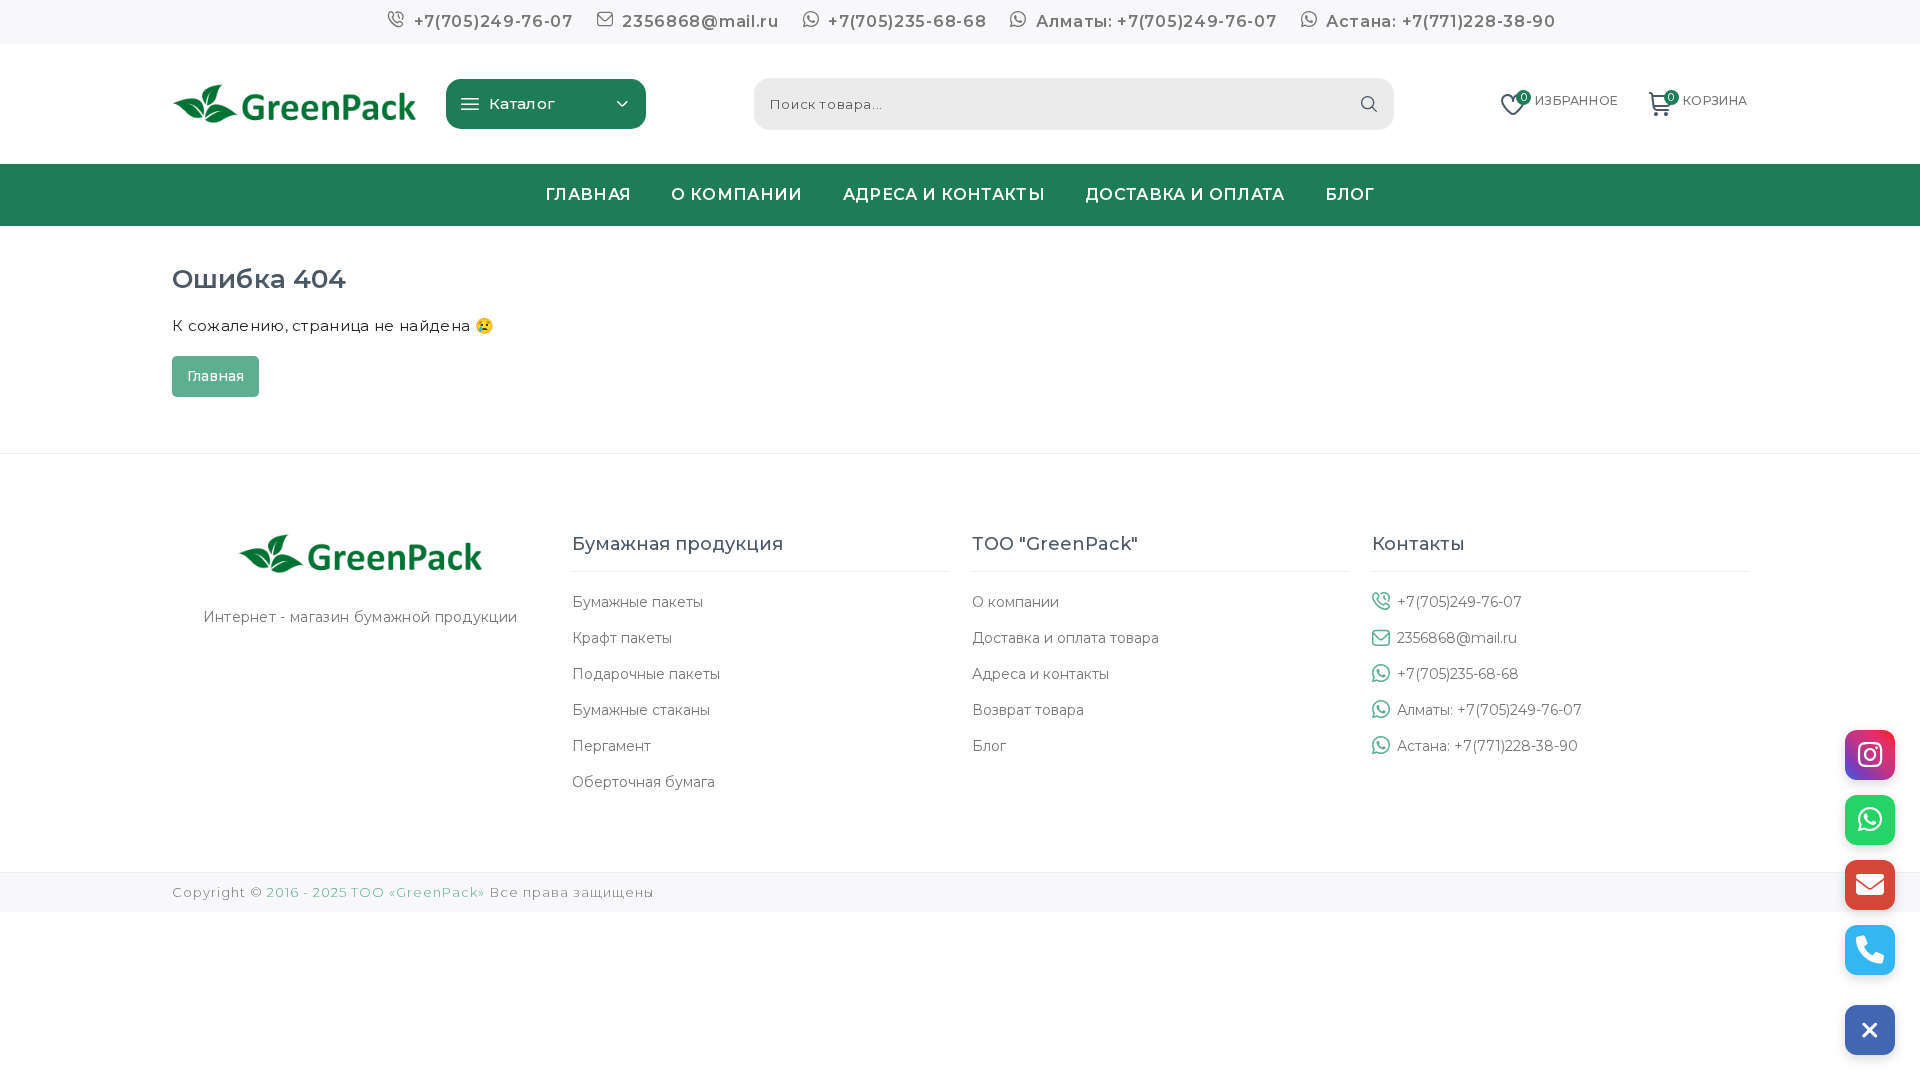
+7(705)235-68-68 (904, 21)
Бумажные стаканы (641, 710)
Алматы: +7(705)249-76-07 (1153, 21)
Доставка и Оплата (1184, 194)
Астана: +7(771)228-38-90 (1438, 21)
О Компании (736, 194)
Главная (588, 194)
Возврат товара (1028, 710)
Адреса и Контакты (944, 194)
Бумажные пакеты (637, 602)
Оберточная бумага (643, 782)
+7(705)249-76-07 (491, 21)
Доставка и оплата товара (1065, 638)
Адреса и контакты (1040, 674)
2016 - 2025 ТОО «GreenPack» (376, 892)
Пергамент (611, 746)
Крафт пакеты (622, 638)
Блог (1350, 194)
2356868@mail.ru (698, 21)
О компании (1015, 602)
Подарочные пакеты (646, 674)
